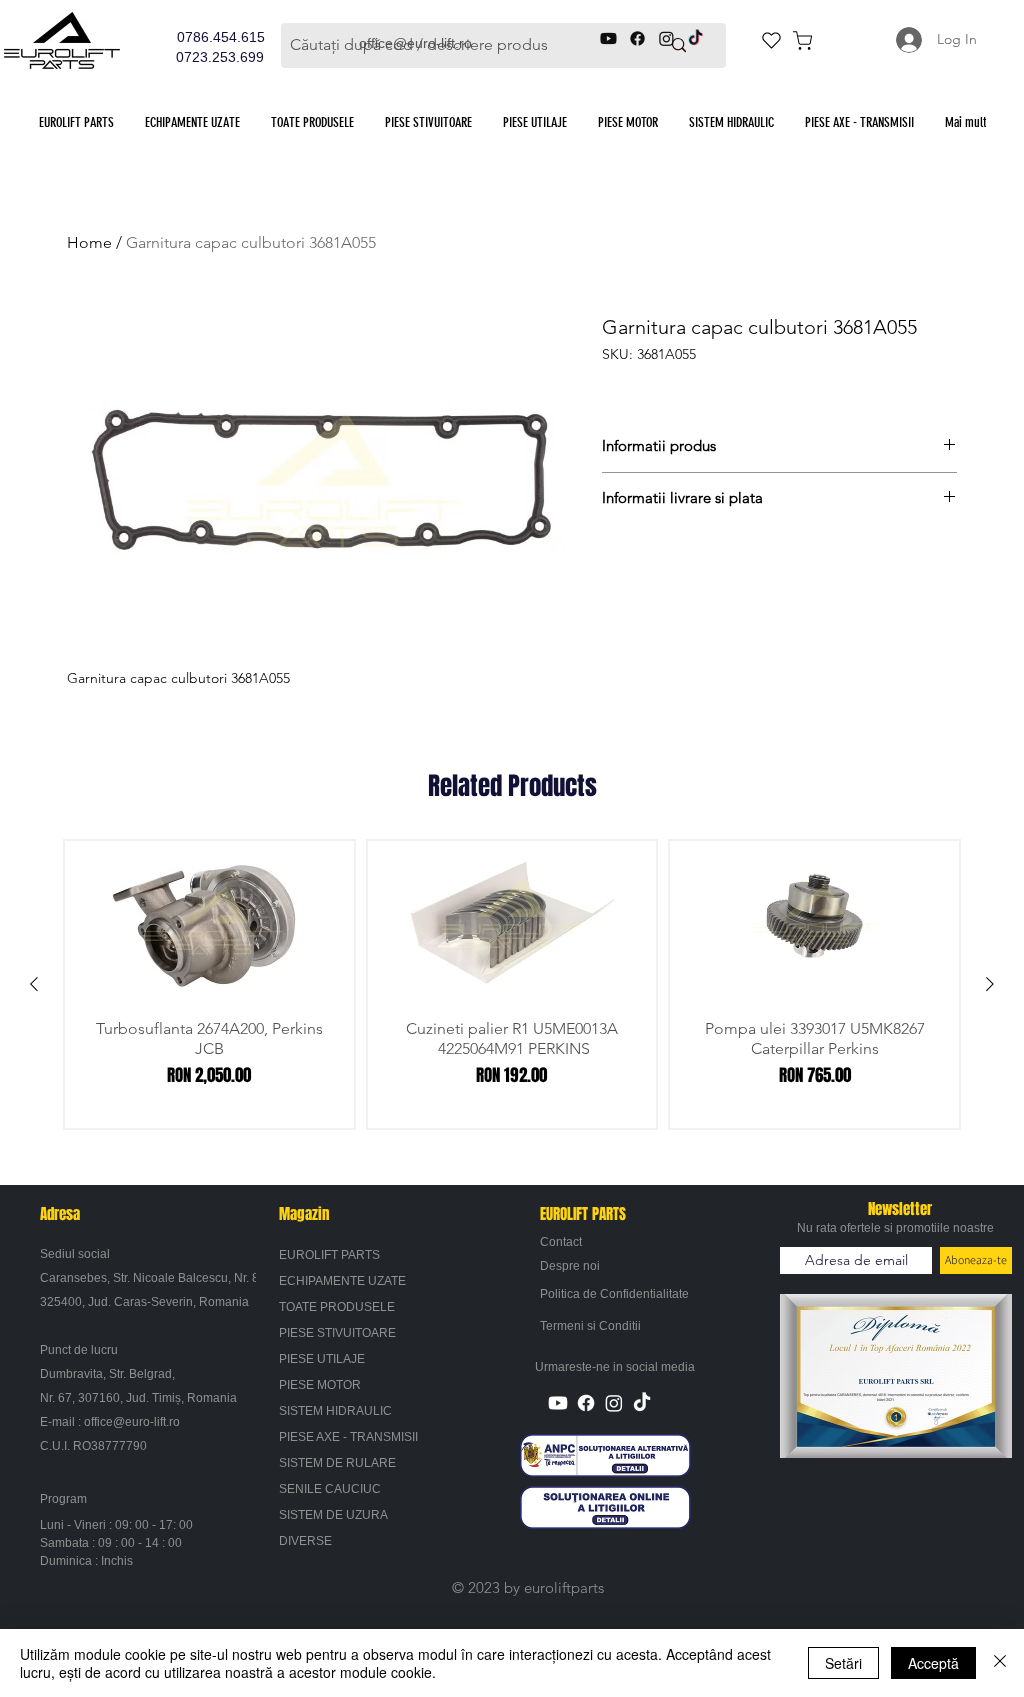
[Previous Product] (34, 984)
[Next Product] (990, 984)
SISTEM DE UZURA (333, 1515)
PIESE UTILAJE (322, 1359)
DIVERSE (305, 1541)
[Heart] (771, 40)
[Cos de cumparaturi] (802, 40)
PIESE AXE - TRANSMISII (348, 1437)
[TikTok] (642, 1403)
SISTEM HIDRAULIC (335, 1411)
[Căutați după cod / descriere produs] (678, 45)
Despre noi (570, 1266)
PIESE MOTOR (320, 1385)
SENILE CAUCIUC (330, 1489)
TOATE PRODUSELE (337, 1307)
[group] (512, 985)
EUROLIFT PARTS (329, 1255)
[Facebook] (586, 1403)
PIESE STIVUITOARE (337, 1333)
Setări (843, 1663)
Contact (561, 1242)
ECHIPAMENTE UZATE (342, 1281)
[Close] (1000, 1663)
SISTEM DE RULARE (337, 1463)
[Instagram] (614, 1403)
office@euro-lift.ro (132, 1422)
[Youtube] (558, 1403)
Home (89, 242)
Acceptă (933, 1663)
